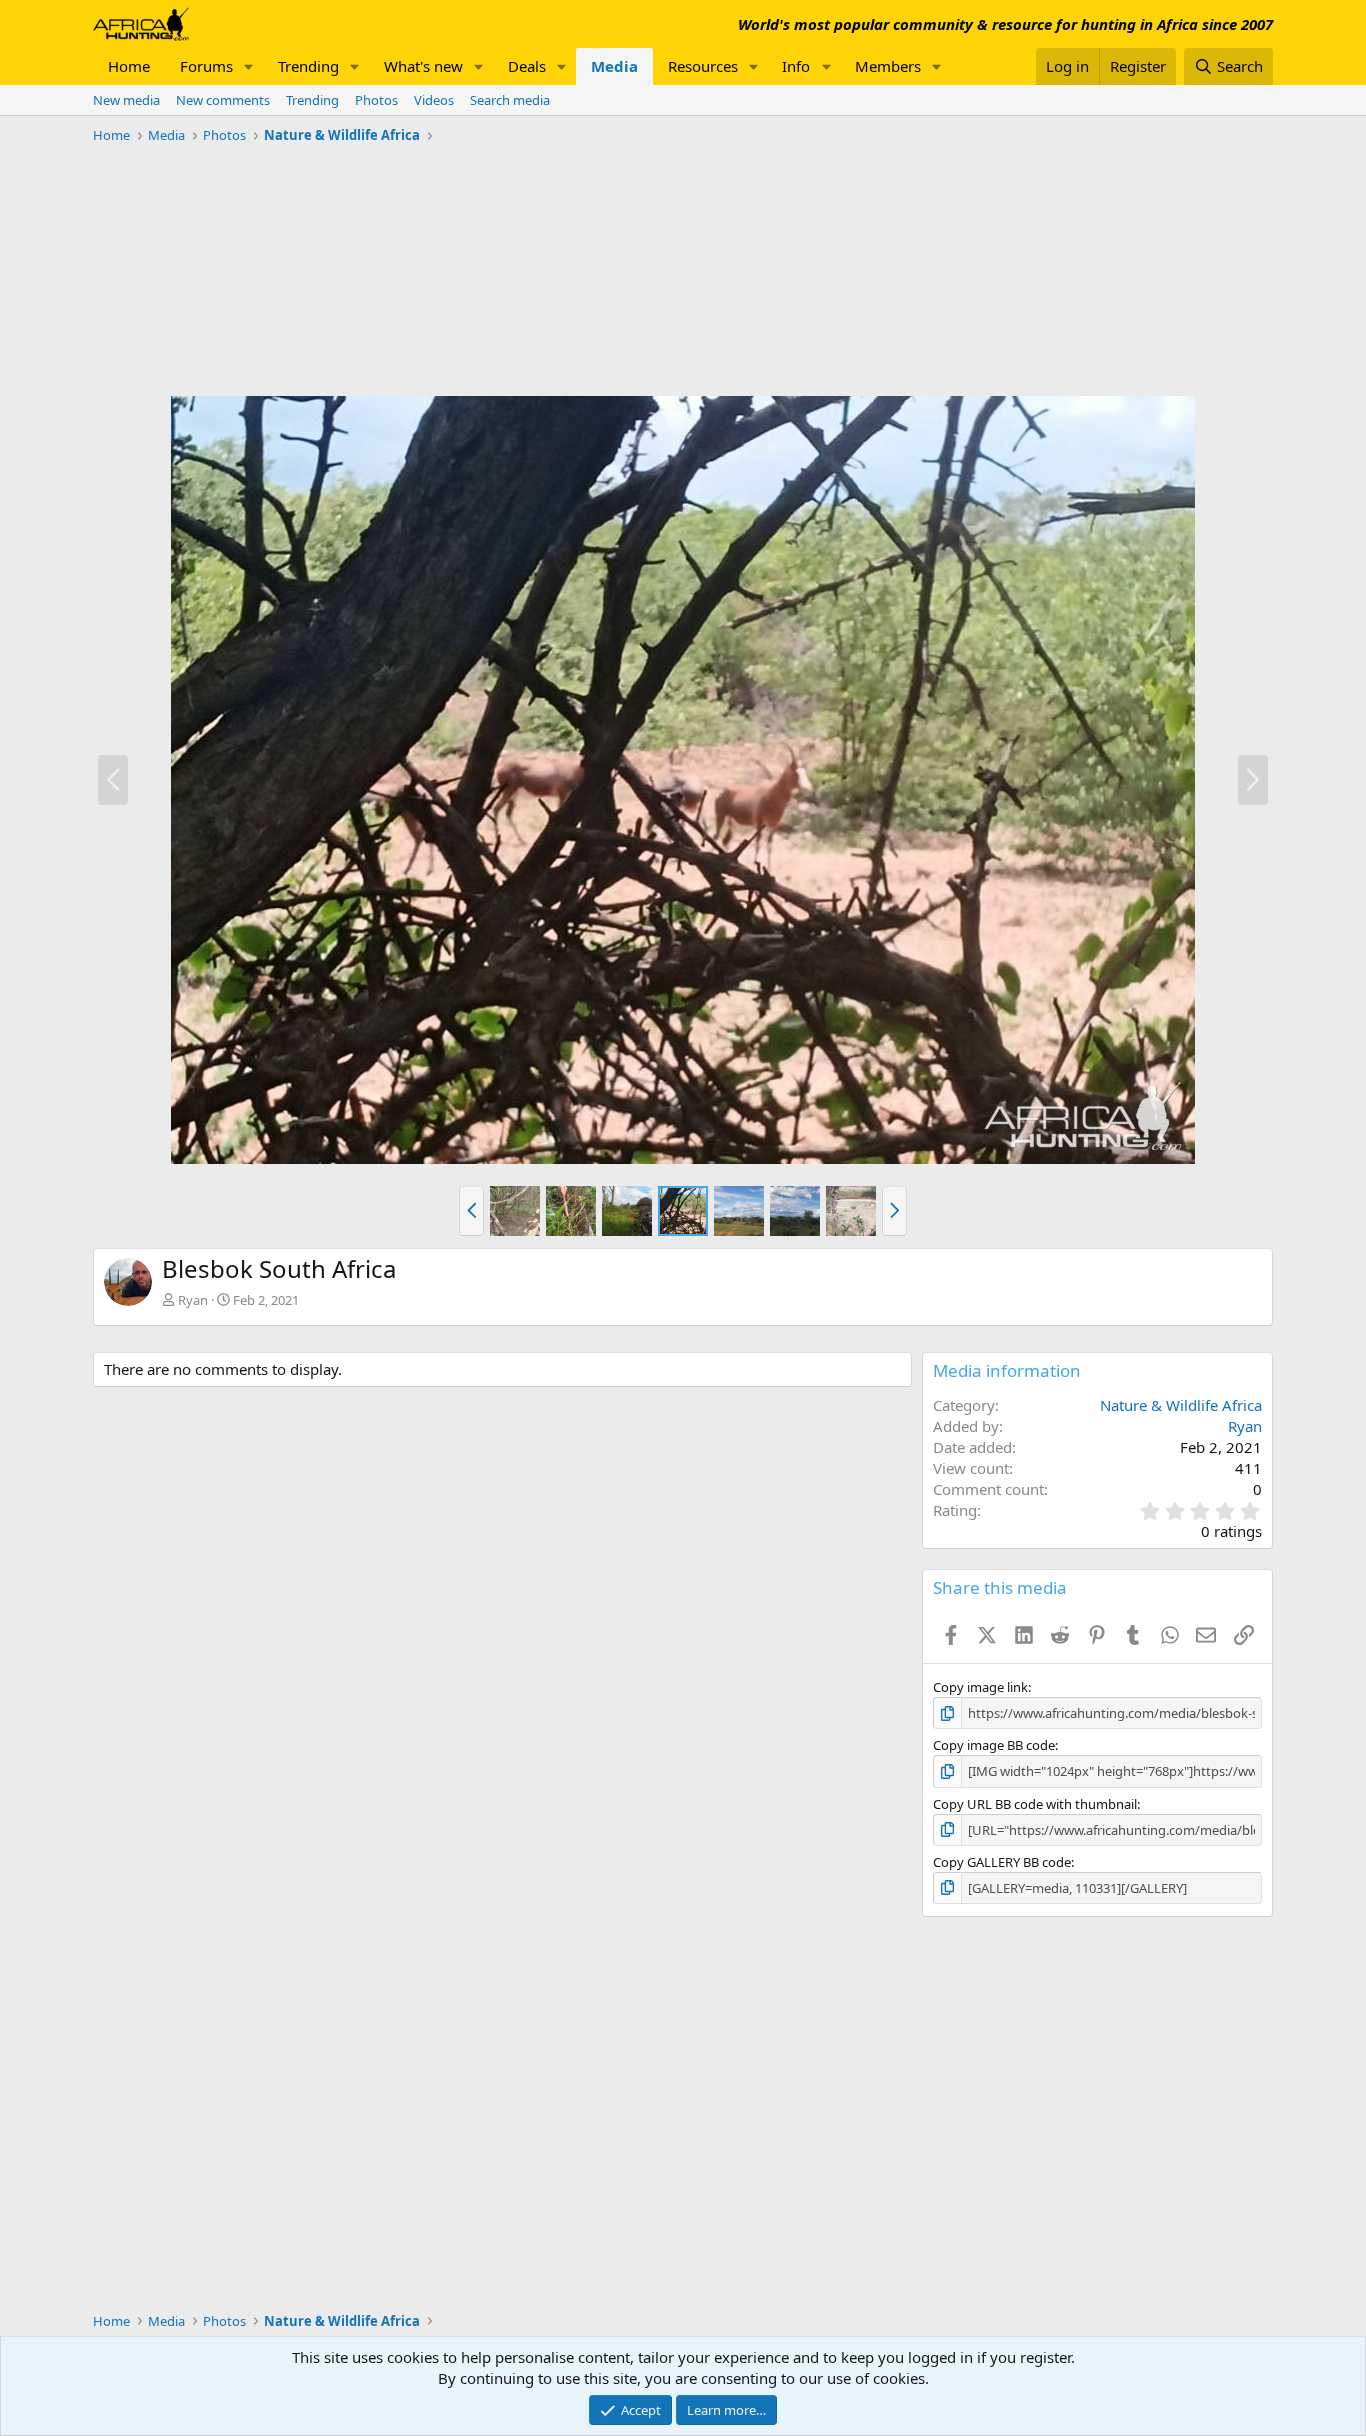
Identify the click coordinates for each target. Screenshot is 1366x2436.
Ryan (193, 1300)
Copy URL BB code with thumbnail (1035, 1804)
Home (129, 66)
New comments (223, 100)
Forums (206, 66)
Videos (434, 100)
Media (614, 66)
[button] (249, 66)
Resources (703, 66)
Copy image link (980, 1687)
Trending (308, 66)
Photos (376, 100)
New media (126, 100)
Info (796, 66)
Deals (527, 66)
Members (888, 66)
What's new (423, 66)
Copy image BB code (994, 1745)
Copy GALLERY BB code (1002, 1862)
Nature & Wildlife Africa (1181, 1405)
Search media (510, 100)
